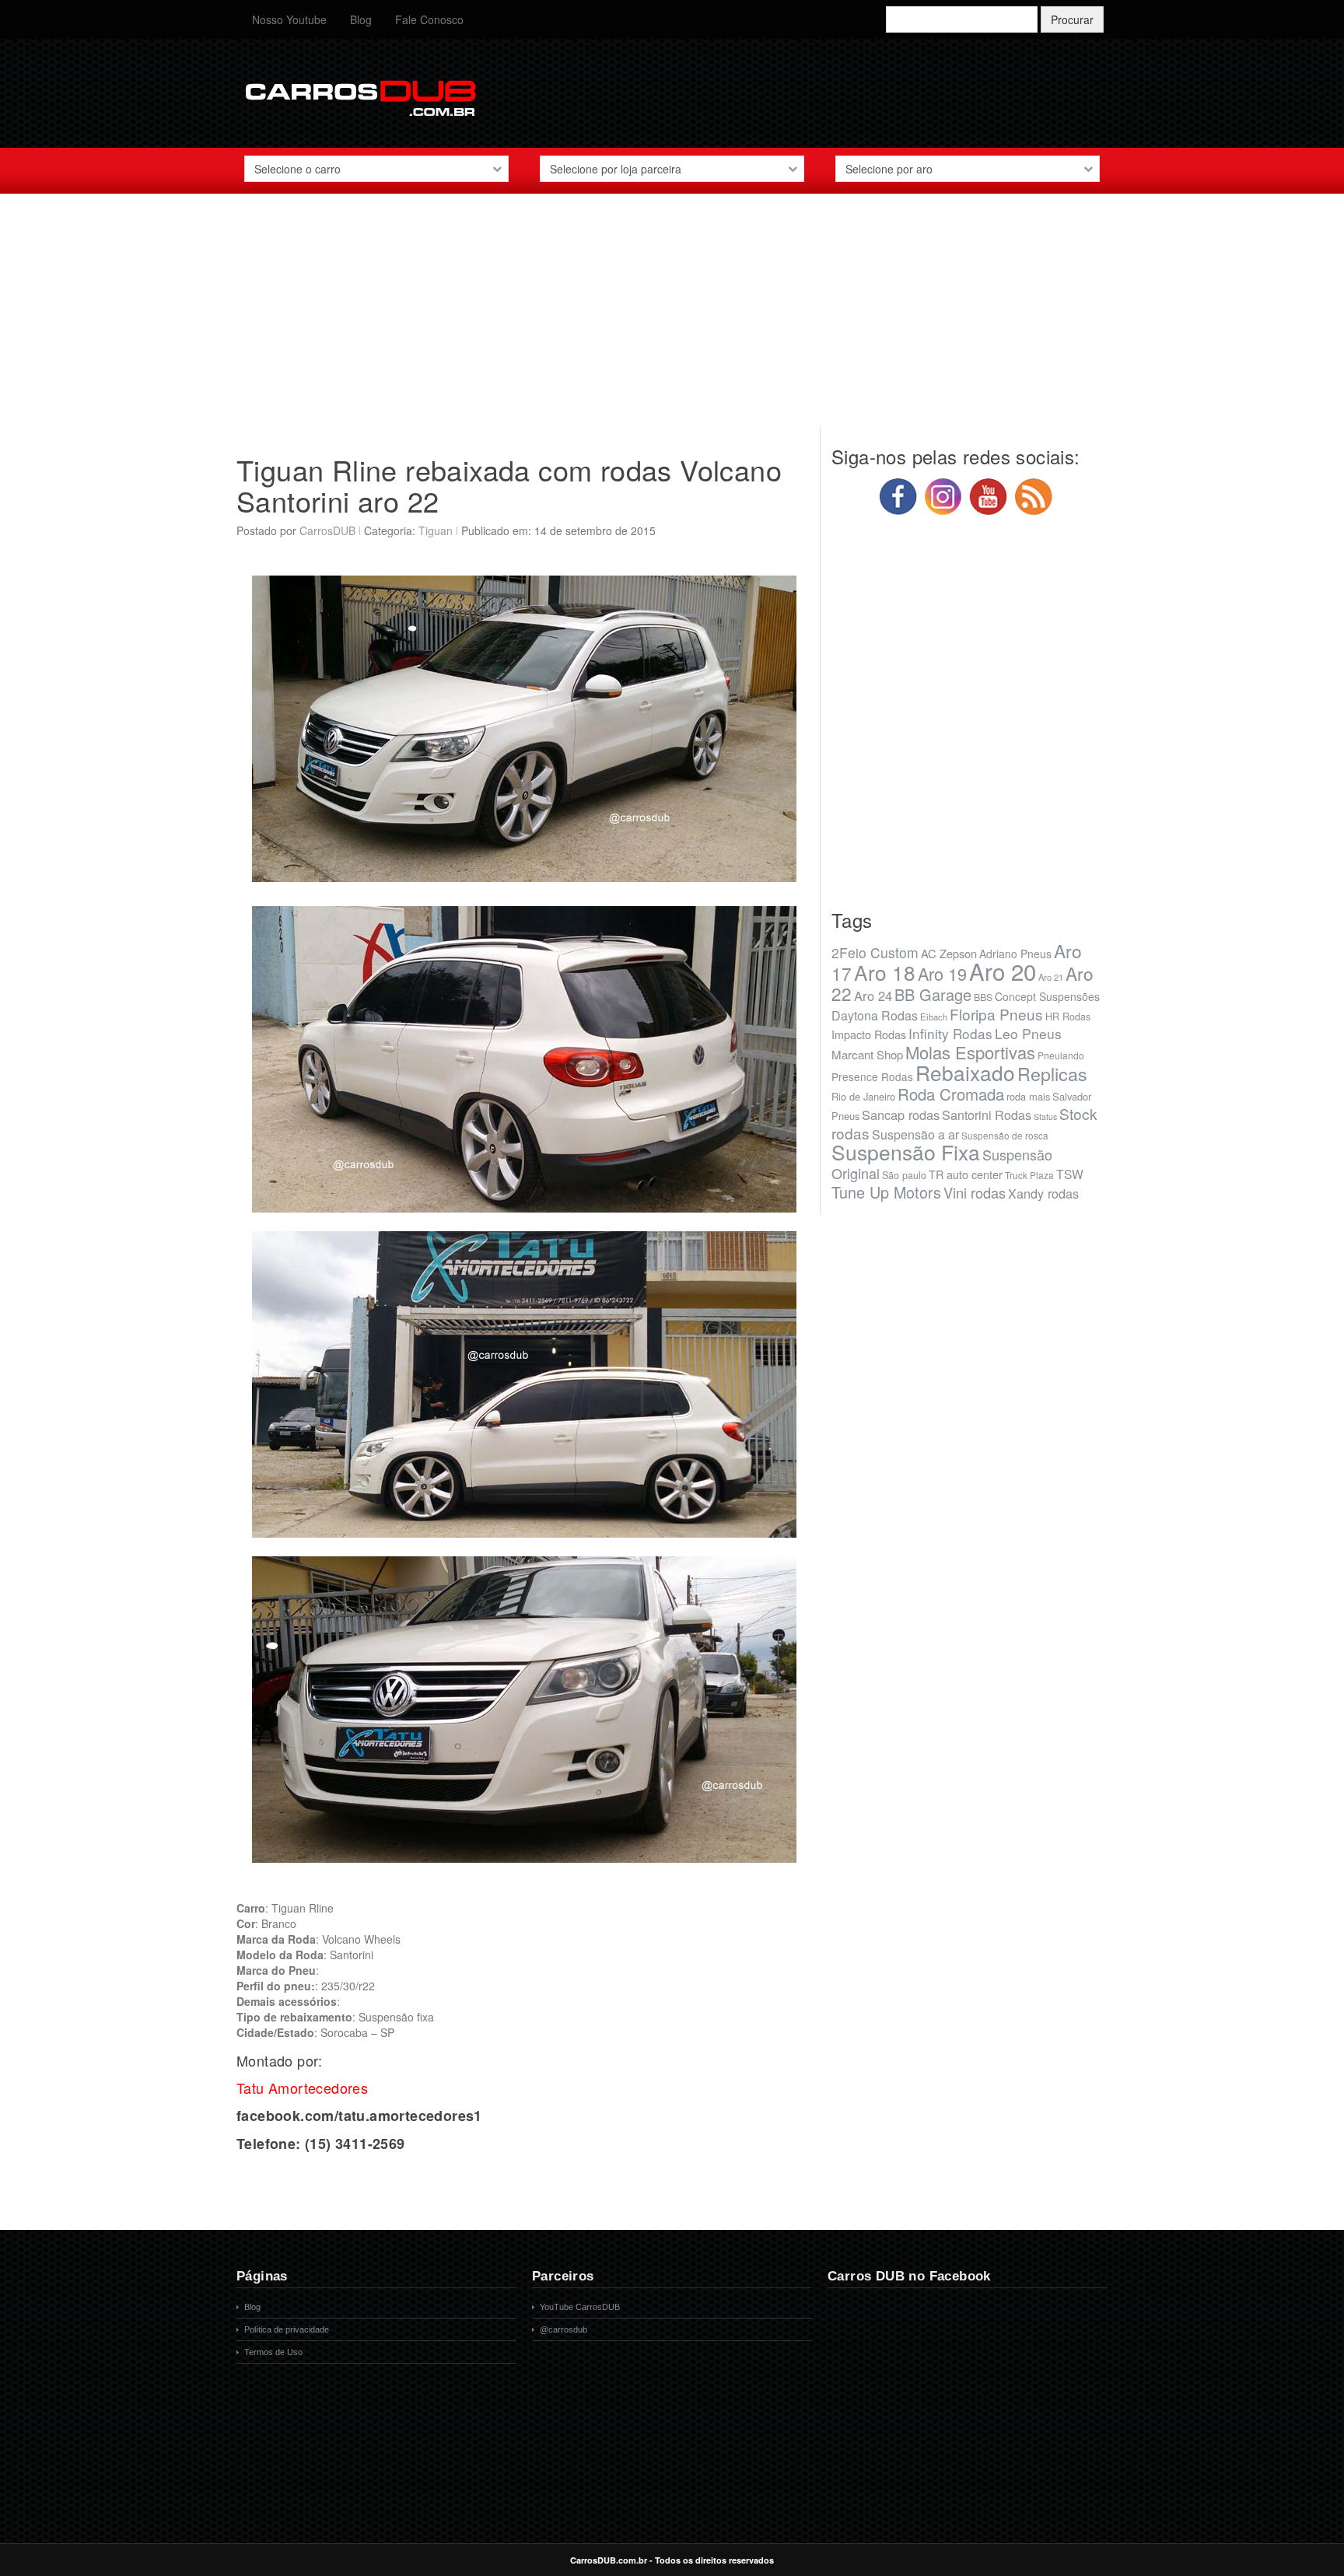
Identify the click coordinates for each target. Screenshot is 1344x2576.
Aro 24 (873, 996)
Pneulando (1061, 1055)
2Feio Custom (875, 952)
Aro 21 (1051, 977)
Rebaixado (965, 1072)
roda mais (1028, 1096)
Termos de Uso (273, 2352)
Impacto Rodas (869, 1034)
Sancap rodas (901, 1115)
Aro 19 (942, 973)
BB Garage (933, 994)
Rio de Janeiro (863, 1096)
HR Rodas (1068, 1017)
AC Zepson (949, 953)
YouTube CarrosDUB (580, 2307)
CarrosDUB (327, 530)
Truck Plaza (1029, 1175)
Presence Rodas (872, 1076)
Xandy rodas (1043, 1193)
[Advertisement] (672, 318)
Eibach (934, 1017)
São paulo (904, 1175)
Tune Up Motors (886, 1192)
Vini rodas (975, 1192)
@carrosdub (563, 2329)
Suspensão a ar (915, 1134)
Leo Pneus (1028, 1033)
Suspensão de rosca (1005, 1135)
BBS (983, 997)
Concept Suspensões (1047, 996)
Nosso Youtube (289, 19)
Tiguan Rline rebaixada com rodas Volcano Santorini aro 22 (509, 485)
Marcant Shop (867, 1054)
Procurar (1072, 19)
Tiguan (436, 530)
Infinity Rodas (950, 1033)
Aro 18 (885, 972)
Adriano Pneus (1015, 954)
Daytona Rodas (875, 1015)
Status (1045, 1116)
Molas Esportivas (970, 1052)
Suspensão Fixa (906, 1152)
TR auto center (966, 1174)
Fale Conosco (429, 19)
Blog (361, 19)
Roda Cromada (951, 1094)
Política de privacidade (287, 2329)
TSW (1070, 1174)
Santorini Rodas (987, 1115)
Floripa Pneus (996, 1014)
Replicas (1052, 1073)
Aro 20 (1003, 971)
